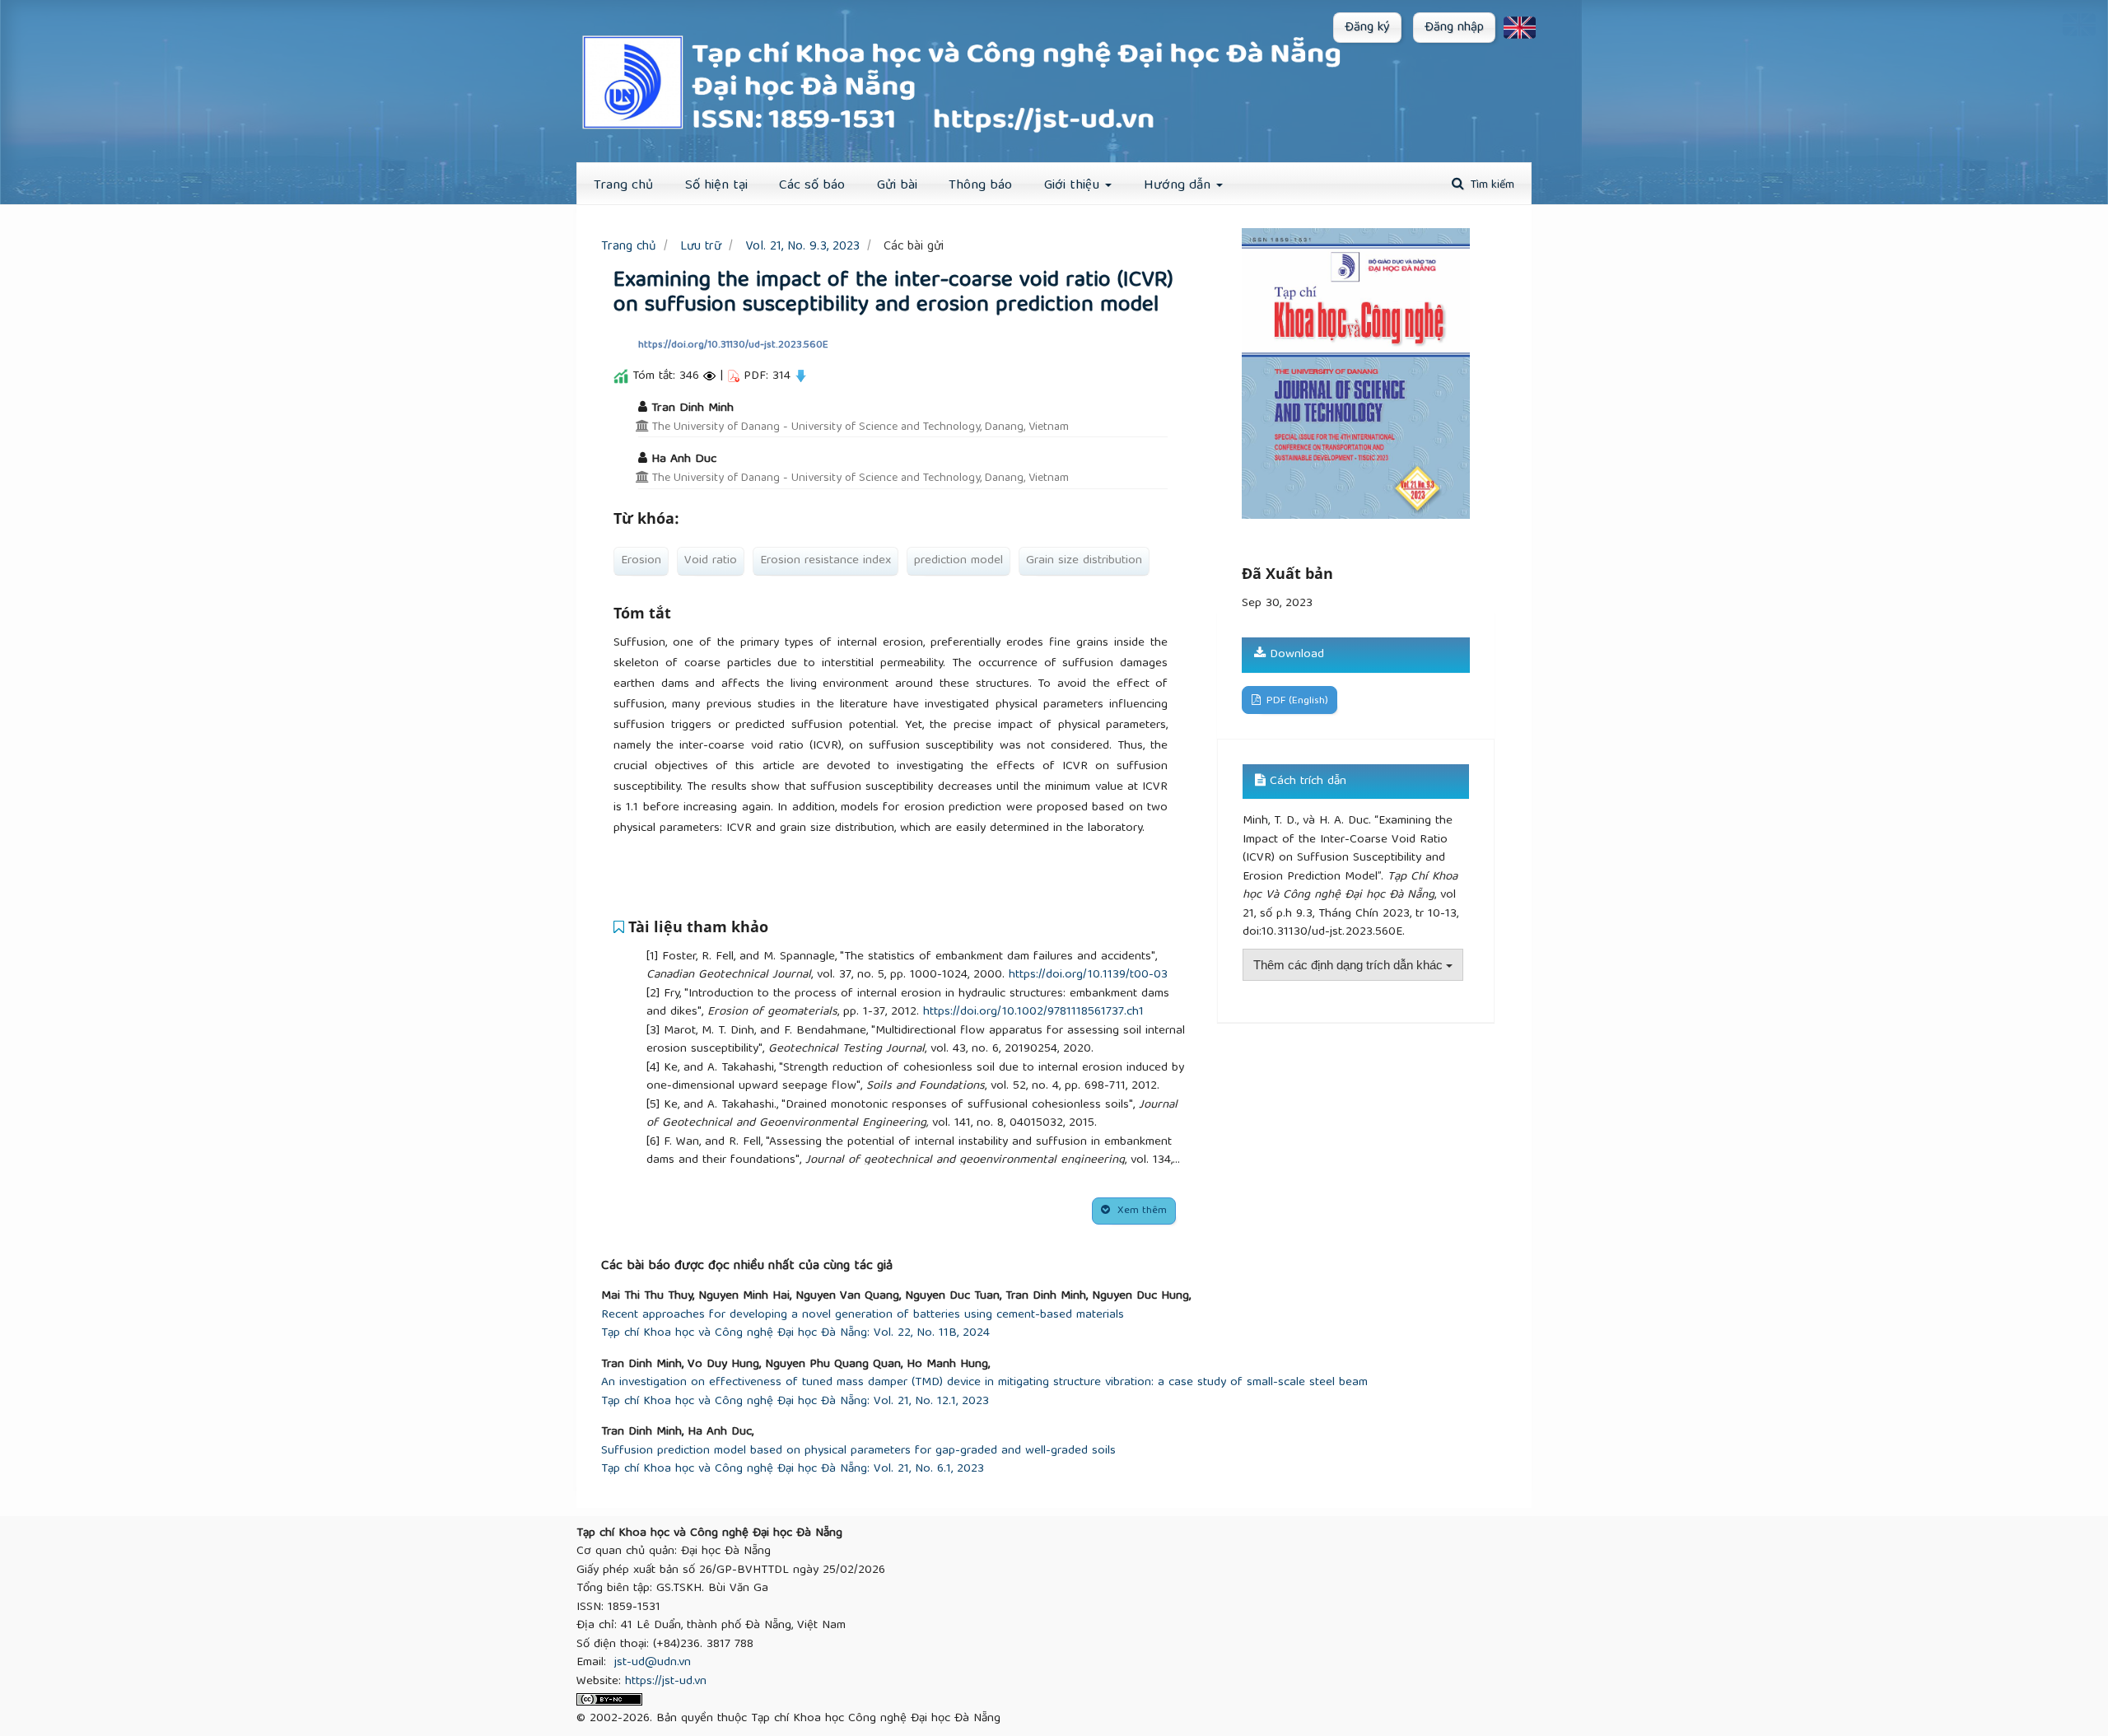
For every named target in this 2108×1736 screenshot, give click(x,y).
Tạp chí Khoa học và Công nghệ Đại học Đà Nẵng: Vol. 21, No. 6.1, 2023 (793, 1470)
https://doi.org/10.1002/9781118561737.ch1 (1033, 1012)
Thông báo (980, 186)
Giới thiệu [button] (1074, 186)
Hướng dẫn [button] (1179, 186)
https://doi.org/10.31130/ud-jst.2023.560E (733, 345)
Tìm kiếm (1491, 185)
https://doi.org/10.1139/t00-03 (1088, 975)
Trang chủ (629, 247)
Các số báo (812, 186)
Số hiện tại (716, 186)
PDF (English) (1296, 701)
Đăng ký (1367, 28)
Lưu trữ (701, 247)
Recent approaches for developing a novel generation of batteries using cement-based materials (863, 1316)
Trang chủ (623, 186)
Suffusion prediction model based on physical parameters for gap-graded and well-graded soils (858, 1451)
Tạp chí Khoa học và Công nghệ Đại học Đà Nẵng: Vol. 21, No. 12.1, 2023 (795, 1402)
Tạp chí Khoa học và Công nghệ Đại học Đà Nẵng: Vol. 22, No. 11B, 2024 (795, 1334)
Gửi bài (897, 186)
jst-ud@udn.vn (653, 1663)
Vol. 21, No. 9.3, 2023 (802, 247)
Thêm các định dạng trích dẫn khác (1350, 965)
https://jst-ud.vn (666, 1682)
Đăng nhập (1454, 28)
